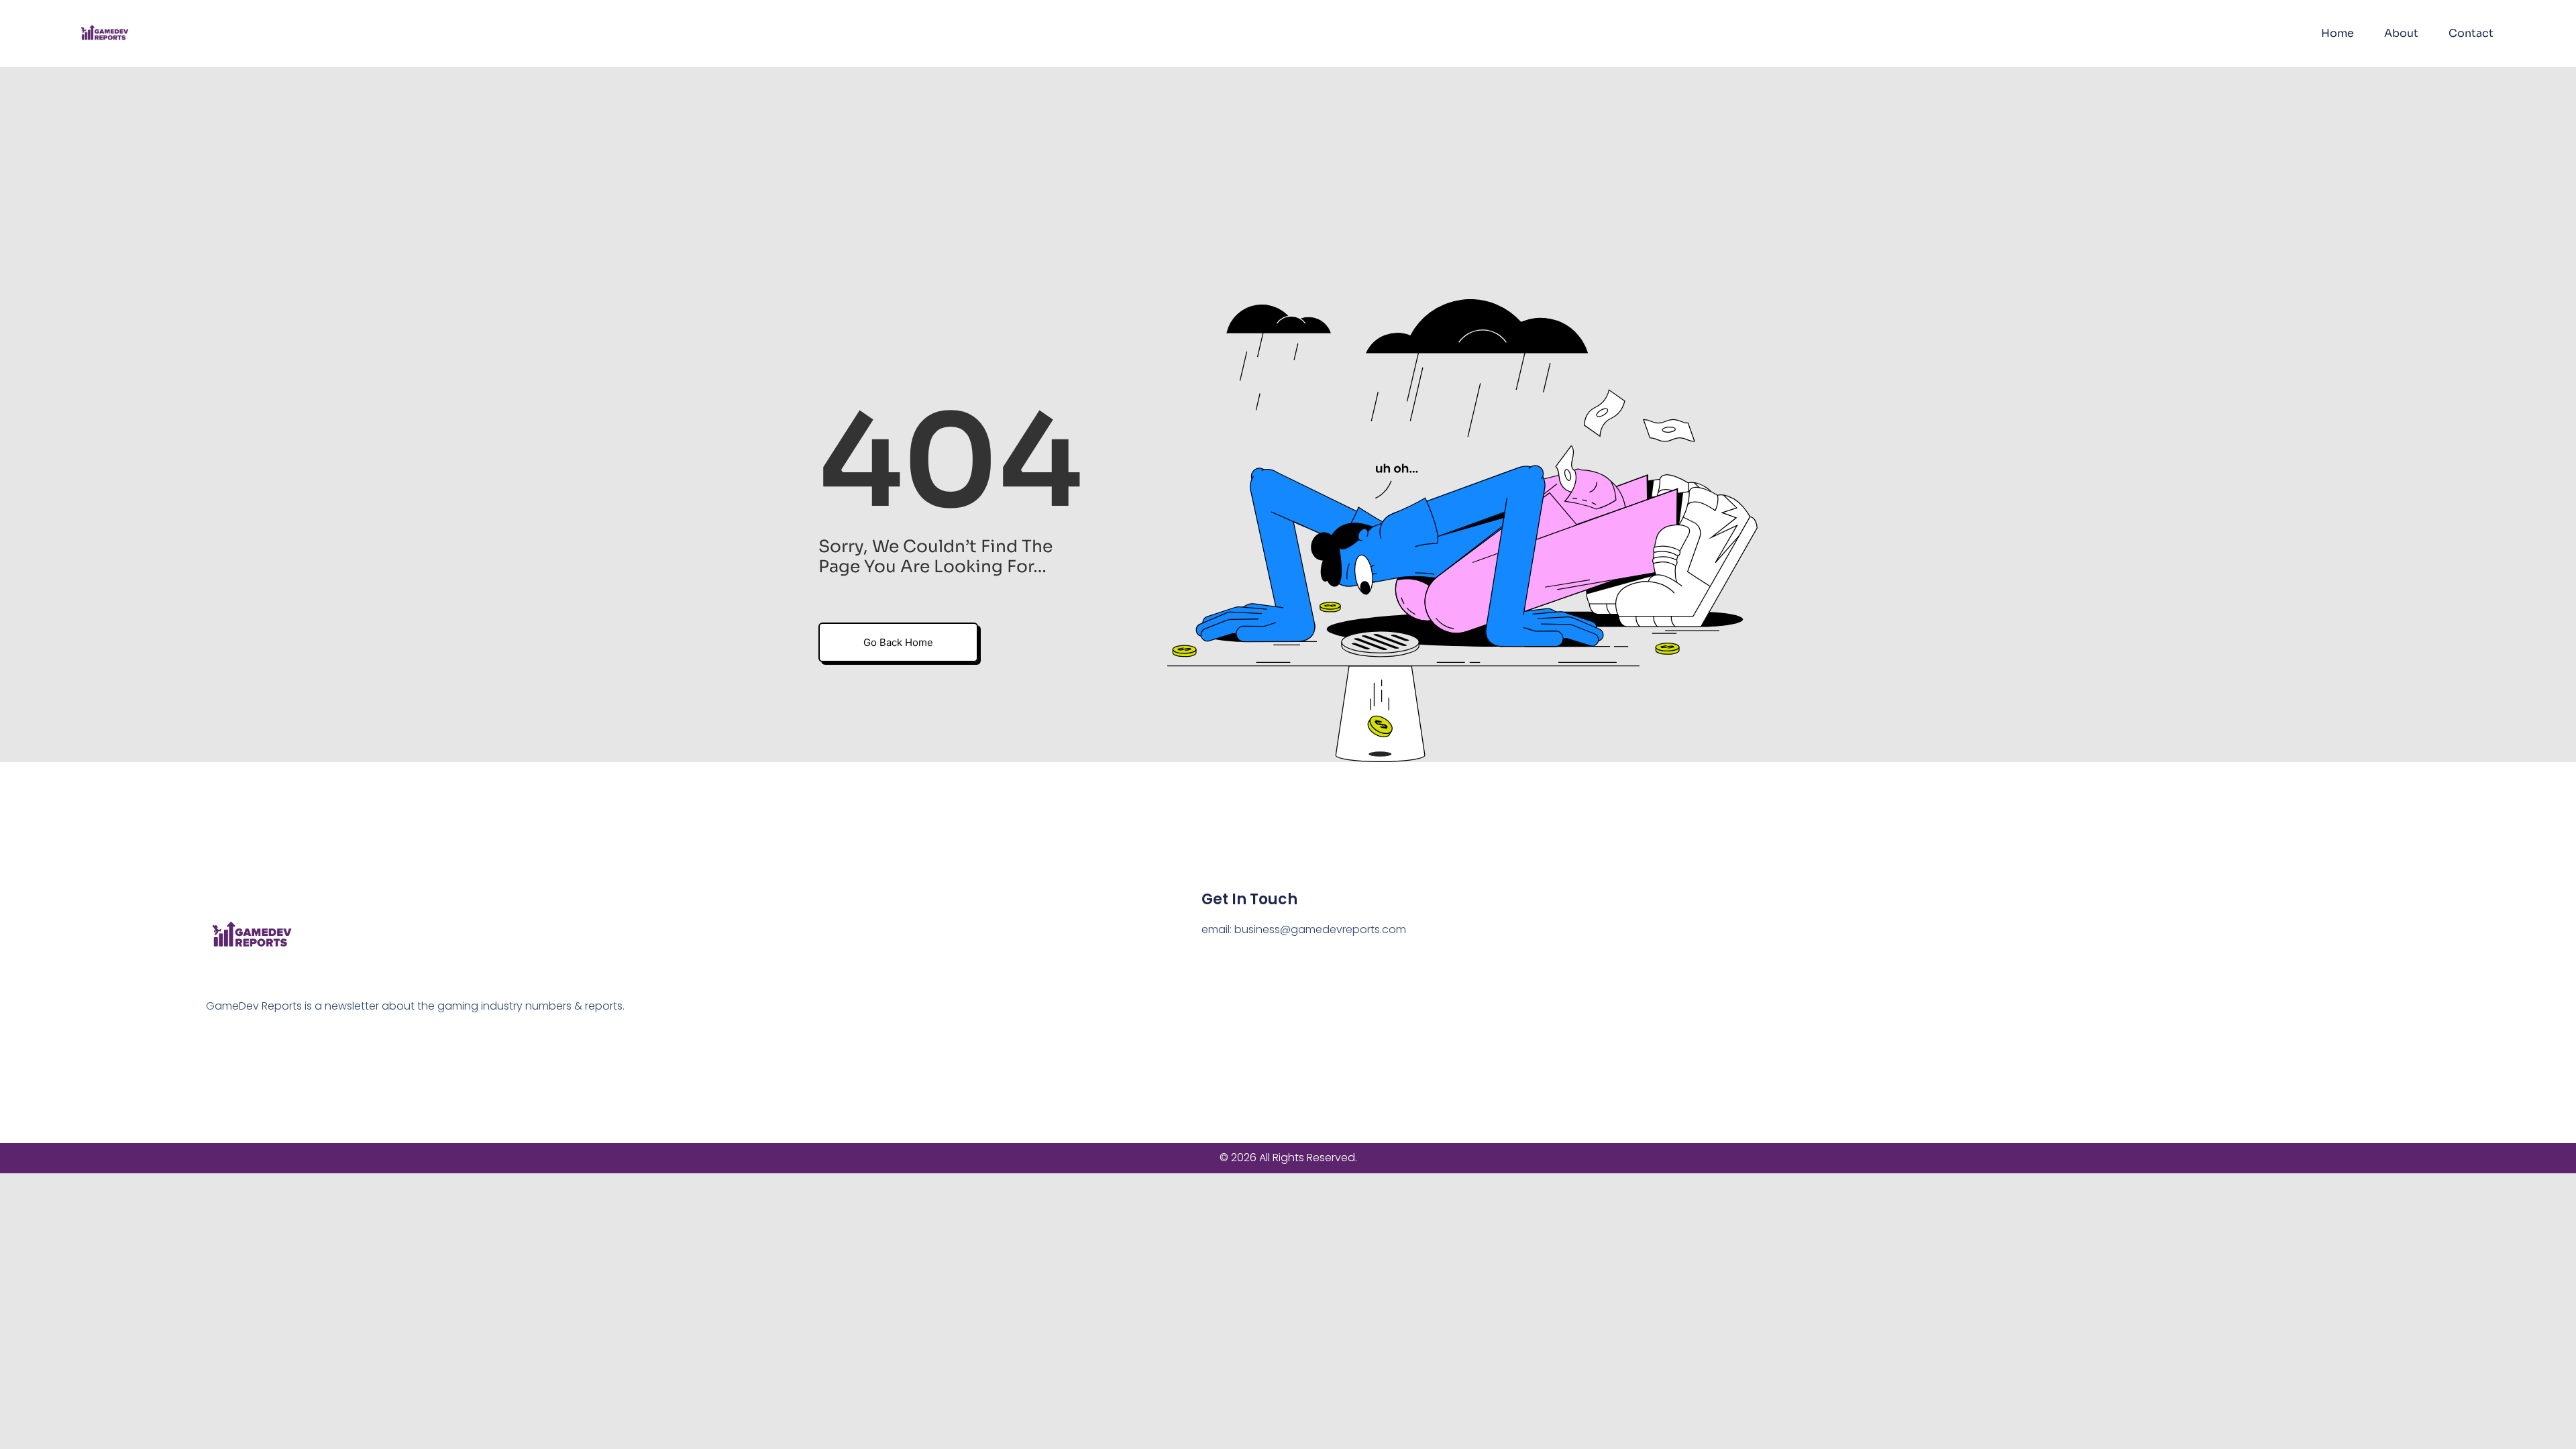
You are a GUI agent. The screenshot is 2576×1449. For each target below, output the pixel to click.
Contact (2471, 33)
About (2401, 33)
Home (2338, 33)
